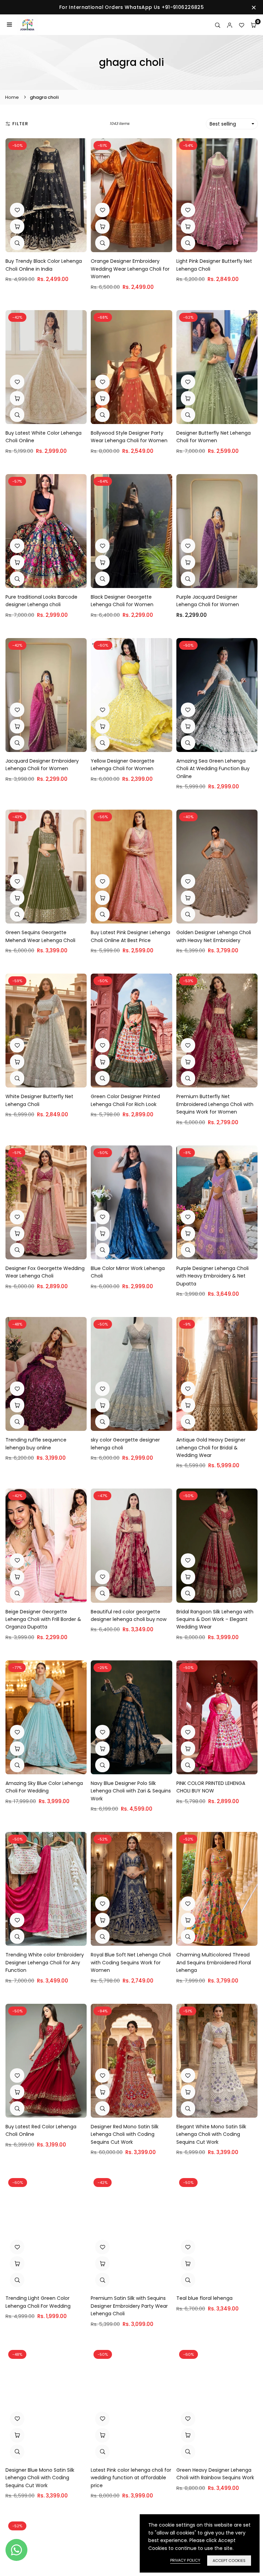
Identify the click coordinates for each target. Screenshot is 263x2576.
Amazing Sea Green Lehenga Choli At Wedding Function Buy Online (213, 769)
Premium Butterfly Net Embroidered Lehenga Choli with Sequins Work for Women (215, 1104)
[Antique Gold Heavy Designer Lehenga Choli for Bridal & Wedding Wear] (217, 1374)
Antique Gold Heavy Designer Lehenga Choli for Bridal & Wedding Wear (211, 1448)
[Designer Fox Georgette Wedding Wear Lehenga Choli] (46, 1202)
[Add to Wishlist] (17, 210)
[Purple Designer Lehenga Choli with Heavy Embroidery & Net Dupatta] (217, 1202)
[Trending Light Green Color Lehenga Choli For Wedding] (46, 2232)
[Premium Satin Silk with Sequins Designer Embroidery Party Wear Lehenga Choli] (131, 2232)
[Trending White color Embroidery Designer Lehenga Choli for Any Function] (46, 1889)
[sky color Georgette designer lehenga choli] (131, 1374)
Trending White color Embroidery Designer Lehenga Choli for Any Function (45, 1962)
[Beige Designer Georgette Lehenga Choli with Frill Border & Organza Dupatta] (46, 1545)
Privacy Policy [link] (185, 2560)
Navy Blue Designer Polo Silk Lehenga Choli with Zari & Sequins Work (131, 1791)
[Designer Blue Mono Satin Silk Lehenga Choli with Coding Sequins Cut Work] (46, 2404)
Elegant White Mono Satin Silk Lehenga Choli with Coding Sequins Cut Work (211, 2134)
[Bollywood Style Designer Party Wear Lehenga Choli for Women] (131, 367)
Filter (20, 124)
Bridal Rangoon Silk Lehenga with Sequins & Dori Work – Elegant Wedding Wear (215, 1619)
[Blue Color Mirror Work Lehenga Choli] (131, 1202)
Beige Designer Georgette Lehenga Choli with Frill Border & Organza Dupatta (43, 1619)
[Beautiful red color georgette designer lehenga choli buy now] (131, 1545)
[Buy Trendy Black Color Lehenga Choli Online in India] (46, 195)
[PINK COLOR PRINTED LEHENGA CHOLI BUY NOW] (217, 1717)
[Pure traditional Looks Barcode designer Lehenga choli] (46, 531)
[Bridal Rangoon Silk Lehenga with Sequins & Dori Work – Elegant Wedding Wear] (217, 1545)
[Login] (230, 25)
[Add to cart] (17, 226)
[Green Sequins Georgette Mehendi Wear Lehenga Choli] (46, 867)
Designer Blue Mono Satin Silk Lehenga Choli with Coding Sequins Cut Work (40, 2478)
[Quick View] (17, 243)
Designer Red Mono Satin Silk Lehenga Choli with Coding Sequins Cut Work (125, 2134)
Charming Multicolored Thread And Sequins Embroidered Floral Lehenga (214, 1962)
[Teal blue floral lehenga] (217, 2232)
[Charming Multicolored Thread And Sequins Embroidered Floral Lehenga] (217, 1889)
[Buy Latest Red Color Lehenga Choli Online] (46, 2061)
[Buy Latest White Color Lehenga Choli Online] (46, 367)
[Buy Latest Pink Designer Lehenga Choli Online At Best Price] (131, 867)
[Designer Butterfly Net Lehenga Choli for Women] (217, 367)
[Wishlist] (242, 25)
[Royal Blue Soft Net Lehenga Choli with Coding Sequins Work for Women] (131, 1889)
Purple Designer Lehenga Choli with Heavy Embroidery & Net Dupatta (212, 1276)
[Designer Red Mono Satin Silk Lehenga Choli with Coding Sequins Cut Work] (131, 2061)
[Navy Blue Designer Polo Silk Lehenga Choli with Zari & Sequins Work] (131, 1717)
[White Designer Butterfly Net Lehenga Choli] (46, 1031)
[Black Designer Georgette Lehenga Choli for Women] (131, 531)
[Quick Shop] (188, 398)
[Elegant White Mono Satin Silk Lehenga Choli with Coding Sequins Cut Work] (217, 2061)
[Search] (218, 25)
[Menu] (9, 25)
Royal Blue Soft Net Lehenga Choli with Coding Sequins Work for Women (131, 1962)
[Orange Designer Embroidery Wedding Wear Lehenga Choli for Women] (131, 195)
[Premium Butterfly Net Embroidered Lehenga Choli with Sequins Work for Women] (217, 1031)
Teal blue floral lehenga (204, 2298)
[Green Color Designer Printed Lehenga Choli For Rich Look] (131, 1031)
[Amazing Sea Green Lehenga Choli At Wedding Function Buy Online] (217, 695)
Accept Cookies (229, 2561)
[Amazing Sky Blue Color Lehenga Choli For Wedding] (46, 1717)
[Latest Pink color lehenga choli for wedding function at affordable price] (131, 2404)
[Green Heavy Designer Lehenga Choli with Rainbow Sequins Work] (217, 2404)
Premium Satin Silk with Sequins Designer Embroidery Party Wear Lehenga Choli (129, 2306)
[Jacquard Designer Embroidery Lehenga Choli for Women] (46, 695)
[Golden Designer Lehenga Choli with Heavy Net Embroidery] (217, 867)
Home (12, 97)
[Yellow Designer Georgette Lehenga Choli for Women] (131, 695)
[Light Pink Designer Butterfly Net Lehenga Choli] (217, 195)
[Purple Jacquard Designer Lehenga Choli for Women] (217, 531)
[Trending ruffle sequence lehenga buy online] (46, 1374)
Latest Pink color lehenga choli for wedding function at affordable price (131, 2478)
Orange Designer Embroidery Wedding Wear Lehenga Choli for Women (130, 269)
